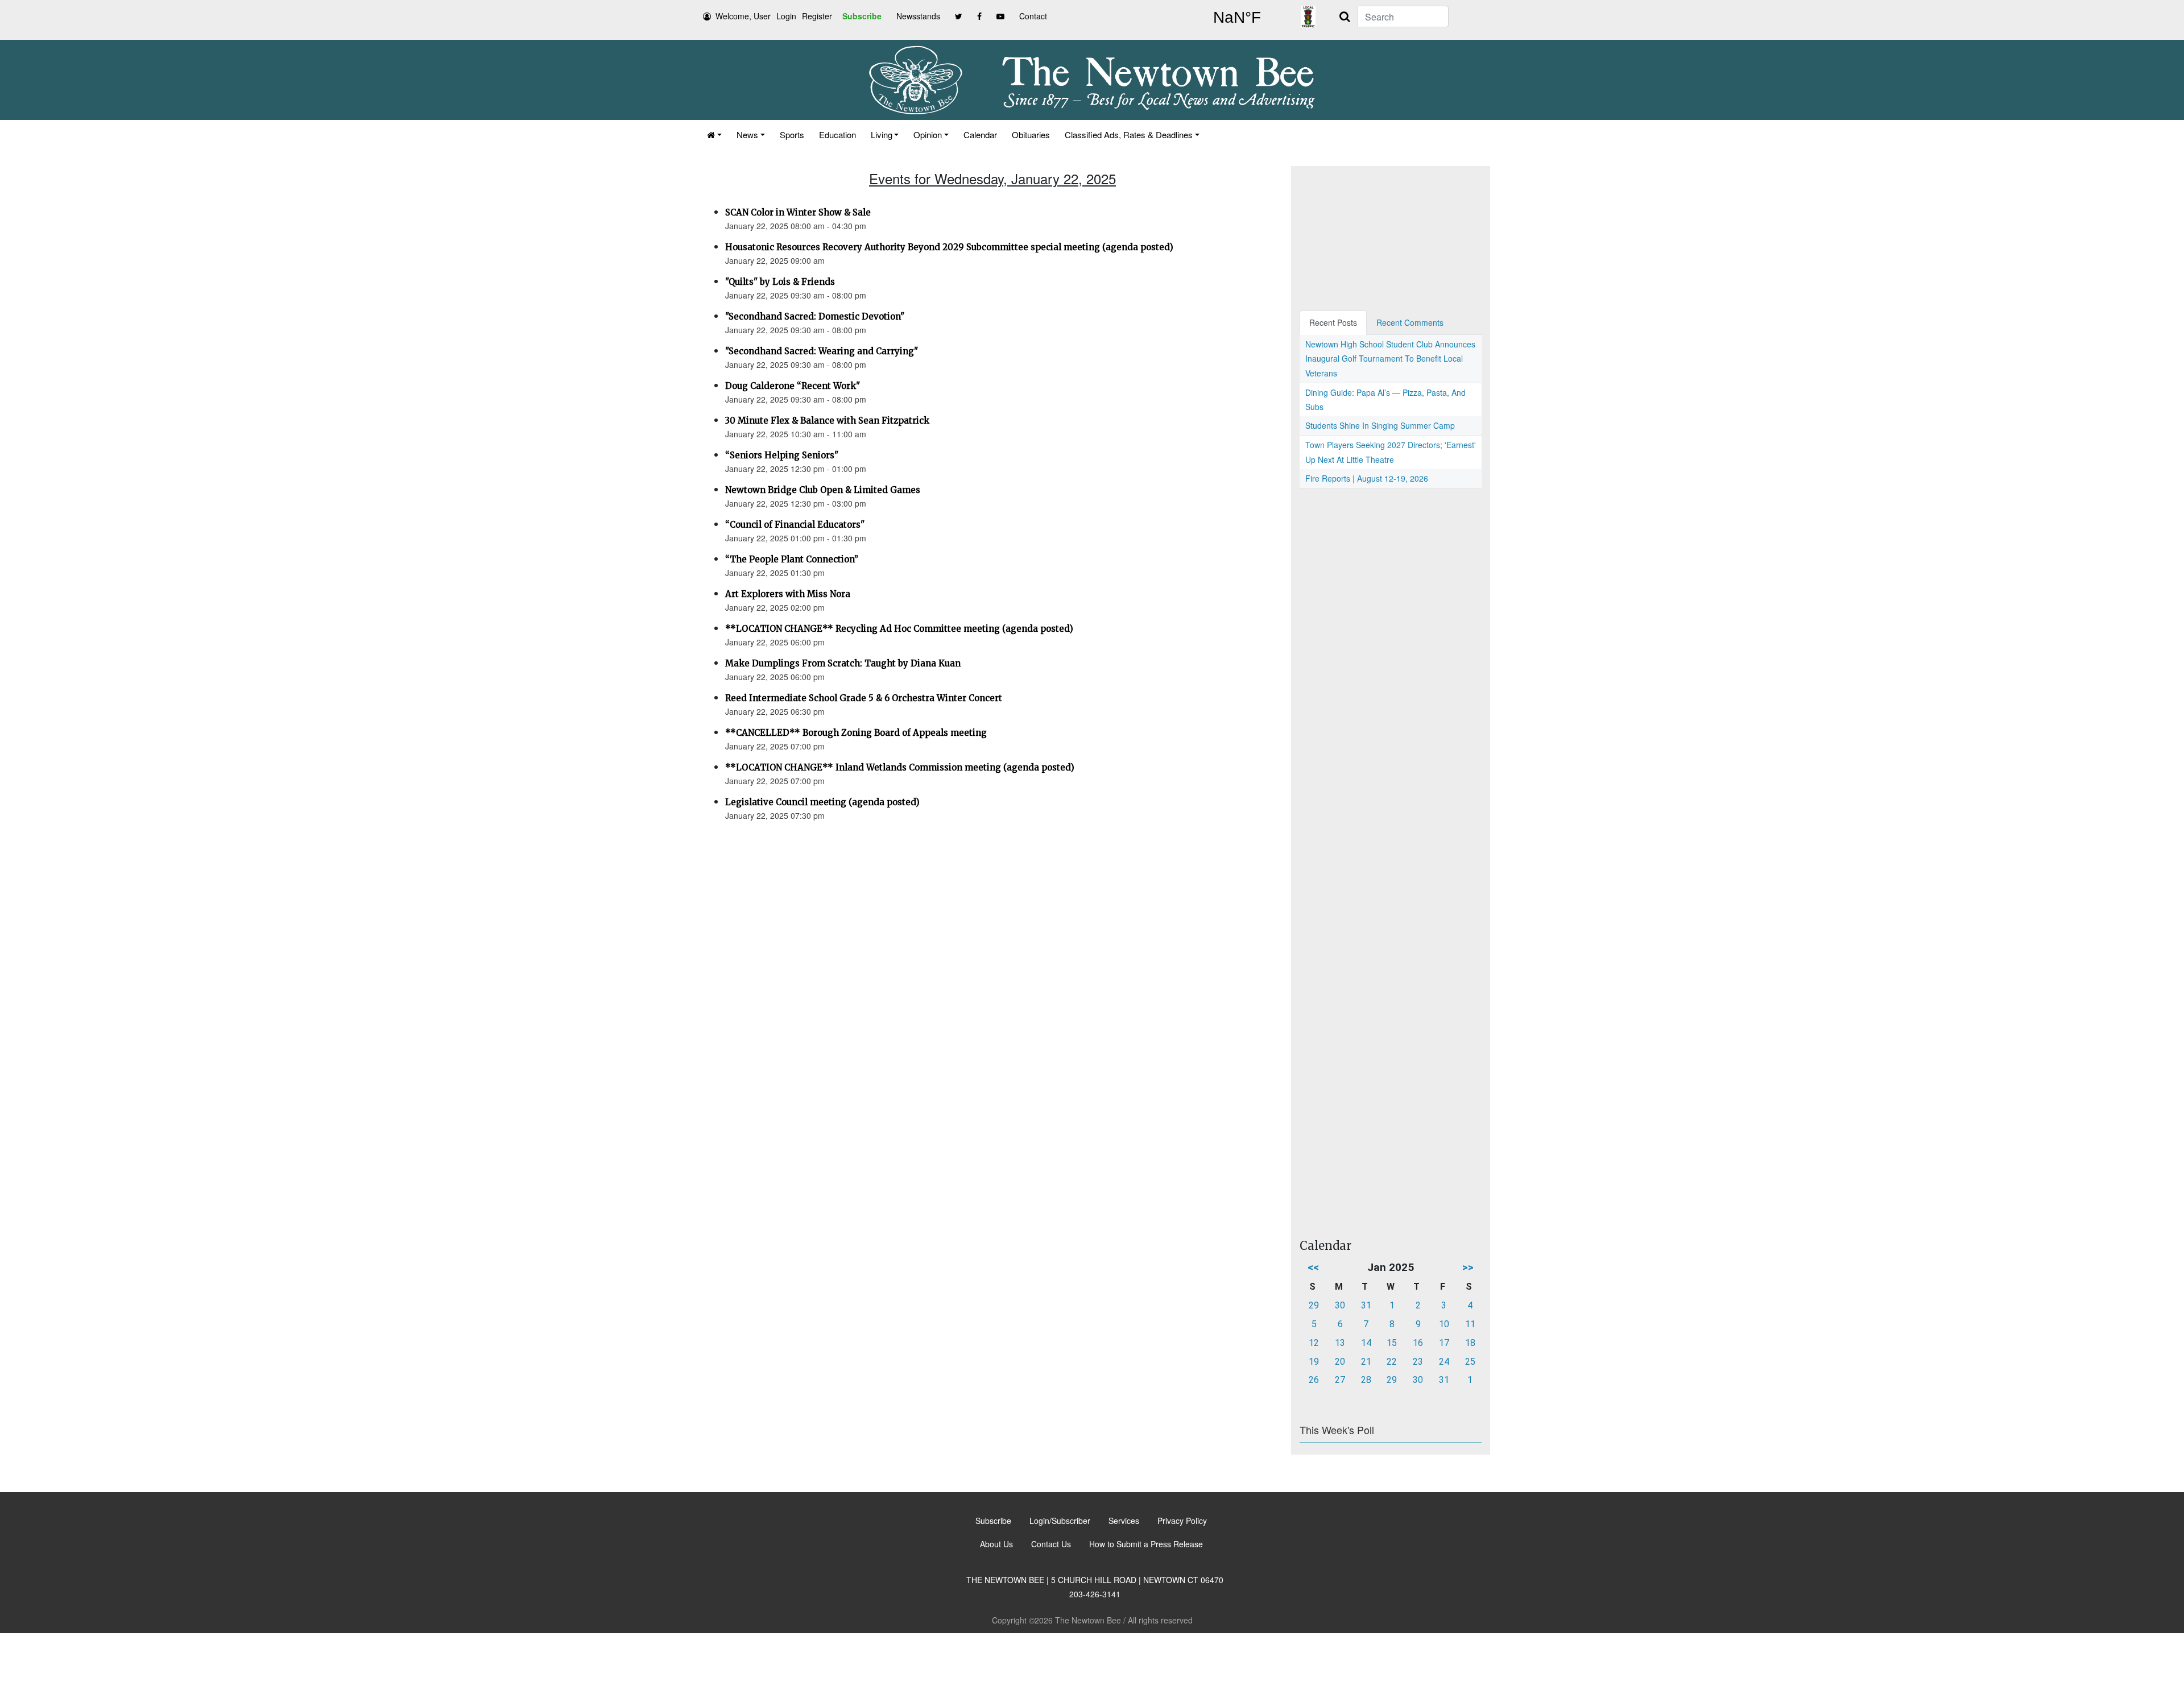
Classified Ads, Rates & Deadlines (1129, 134)
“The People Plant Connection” (792, 559)
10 (1444, 1324)
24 (1444, 1362)
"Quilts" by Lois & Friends (780, 282)
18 (1470, 1343)
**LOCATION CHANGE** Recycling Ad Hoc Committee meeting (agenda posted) (899, 629)
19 (1314, 1362)
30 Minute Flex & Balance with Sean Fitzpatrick (827, 421)
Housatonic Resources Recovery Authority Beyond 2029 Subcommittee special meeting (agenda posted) (949, 247)
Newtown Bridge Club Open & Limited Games (823, 490)
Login (786, 16)
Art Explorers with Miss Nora (788, 594)
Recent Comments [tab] (1410, 322)
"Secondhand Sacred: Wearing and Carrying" (822, 351)
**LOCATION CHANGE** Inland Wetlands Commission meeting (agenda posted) (900, 767)
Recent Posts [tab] (1333, 322)
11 (1470, 1324)
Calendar (980, 134)
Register (817, 16)
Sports (792, 134)
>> (1468, 1267)
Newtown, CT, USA (1237, 18)
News (747, 134)
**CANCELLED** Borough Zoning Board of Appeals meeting (856, 733)
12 (1314, 1343)
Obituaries (1031, 134)
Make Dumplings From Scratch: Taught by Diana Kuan (843, 663)
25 (1470, 1362)
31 (1366, 1305)
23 (1418, 1362)
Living (882, 134)
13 (1340, 1343)
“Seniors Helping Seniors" (782, 455)
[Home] (714, 134)
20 (1340, 1362)
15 (1392, 1343)
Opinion (928, 134)
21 (1366, 1362)
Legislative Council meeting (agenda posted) (822, 802)
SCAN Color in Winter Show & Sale (798, 212)
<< (1313, 1267)
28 (1366, 1380)
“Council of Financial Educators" (795, 525)
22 (1392, 1362)
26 (1314, 1380)
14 (1366, 1343)
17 (1444, 1343)
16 (1418, 1343)
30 (1340, 1305)
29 (1314, 1305)
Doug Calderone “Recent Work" (793, 386)
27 (1340, 1380)
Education (837, 134)
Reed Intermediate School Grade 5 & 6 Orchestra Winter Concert (864, 698)
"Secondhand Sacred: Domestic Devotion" (815, 316)
